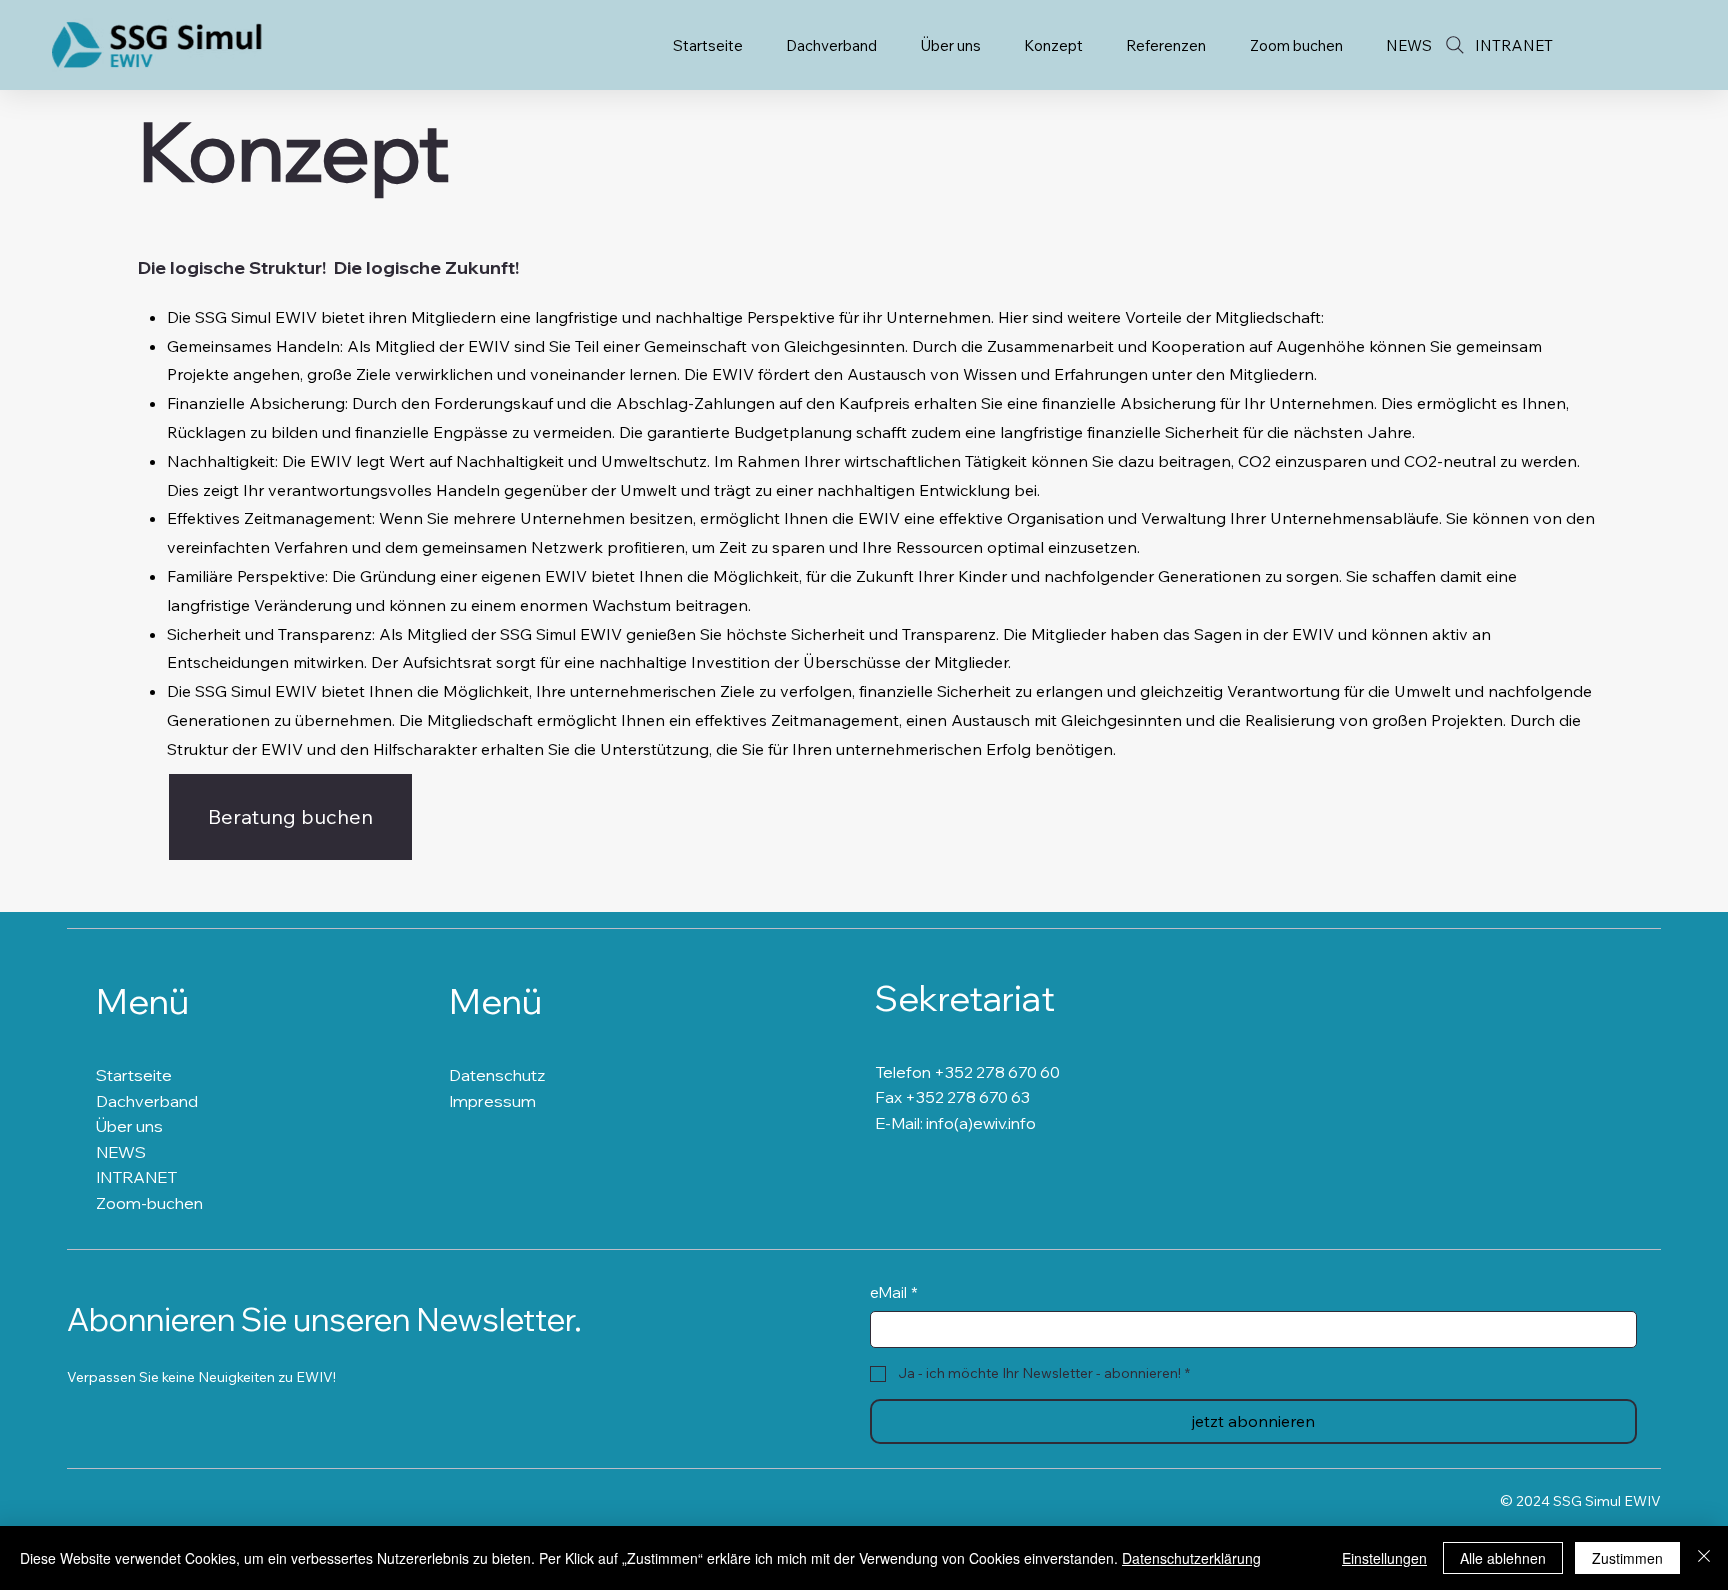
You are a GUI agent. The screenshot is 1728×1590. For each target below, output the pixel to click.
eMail (894, 1292)
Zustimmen (1627, 1558)
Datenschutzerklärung (1191, 1558)
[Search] (1455, 45)
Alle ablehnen (1503, 1558)
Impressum (492, 1101)
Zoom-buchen (149, 1203)
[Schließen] (1704, 1558)
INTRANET (136, 1177)
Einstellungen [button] (1384, 1558)
